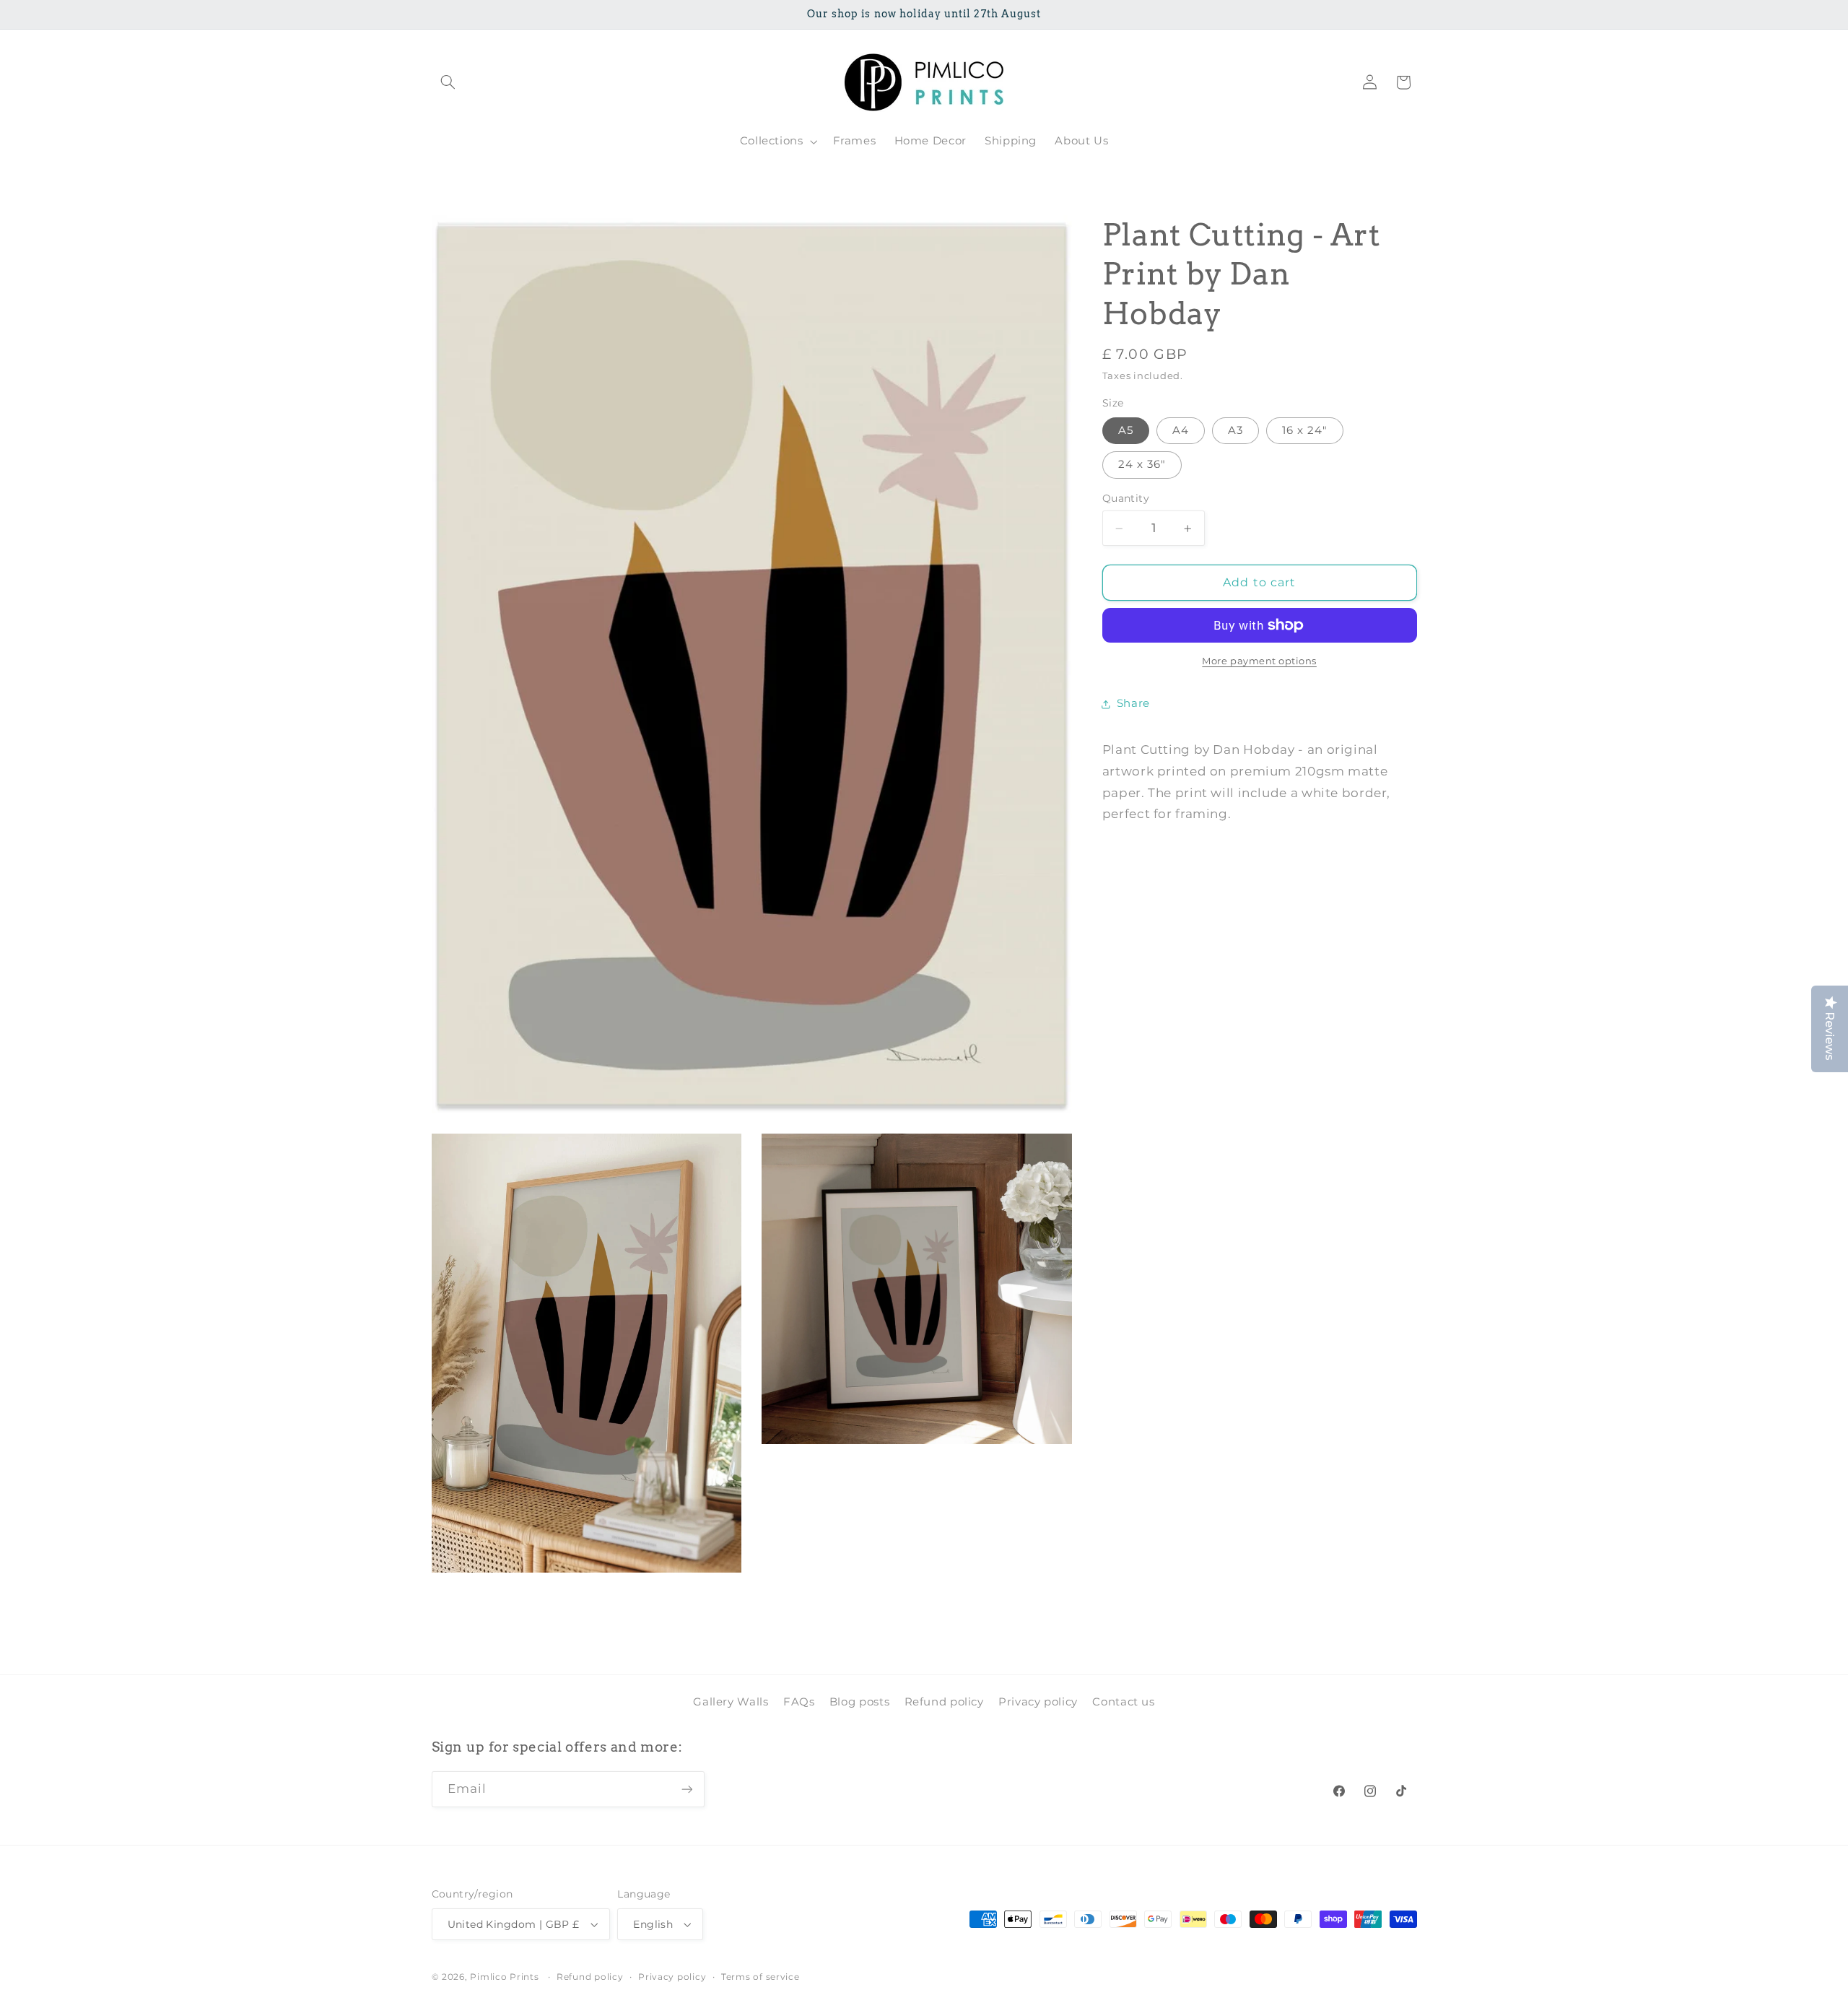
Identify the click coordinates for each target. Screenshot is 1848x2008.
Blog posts (859, 1702)
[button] (448, 82)
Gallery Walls (731, 1702)
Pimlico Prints (504, 1977)
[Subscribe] (687, 1789)
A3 (1235, 430)
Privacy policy (1038, 1702)
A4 (1181, 430)
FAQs (799, 1702)
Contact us (1123, 1702)
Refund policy (944, 1702)
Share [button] (1133, 703)
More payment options (1259, 661)
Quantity (1126, 499)
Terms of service (760, 1977)
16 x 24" (1305, 430)
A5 (1126, 430)
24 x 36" (1142, 464)
